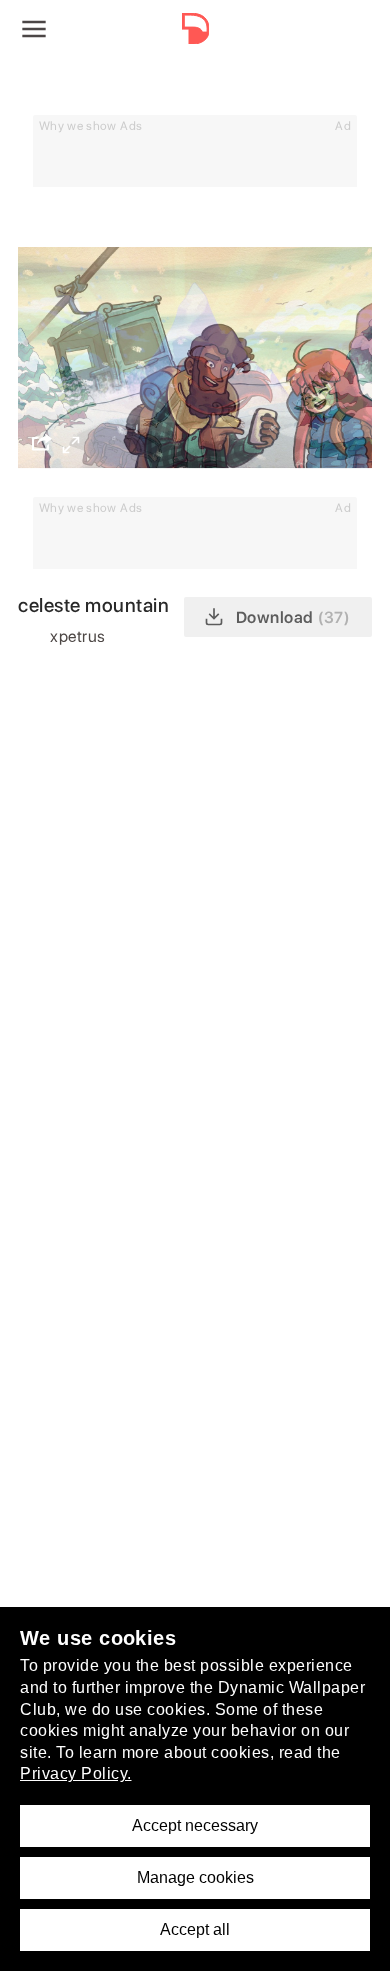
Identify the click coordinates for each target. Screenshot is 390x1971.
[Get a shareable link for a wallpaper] (42, 442)
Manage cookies (195, 1877)
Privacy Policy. (76, 1773)
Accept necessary (195, 1825)
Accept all (195, 1929)
